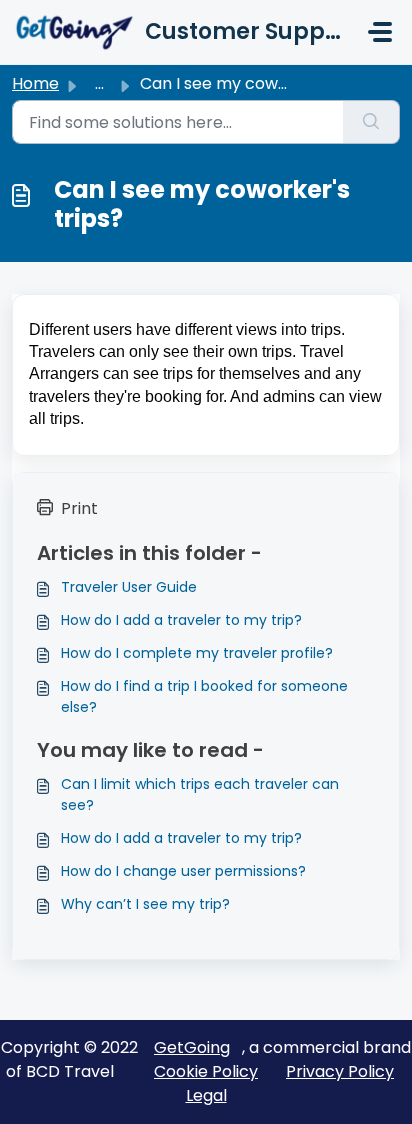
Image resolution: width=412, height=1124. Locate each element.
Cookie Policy (206, 1071)
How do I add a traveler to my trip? (181, 620)
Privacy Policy (340, 1071)
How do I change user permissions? (183, 871)
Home (35, 83)
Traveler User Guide (129, 587)
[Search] (371, 122)
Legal (206, 1095)
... (99, 83)
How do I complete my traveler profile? (197, 653)
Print (79, 508)
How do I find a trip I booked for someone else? (204, 696)
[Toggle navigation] (380, 32)
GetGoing (192, 1047)
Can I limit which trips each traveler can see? (200, 794)
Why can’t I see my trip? (145, 904)
